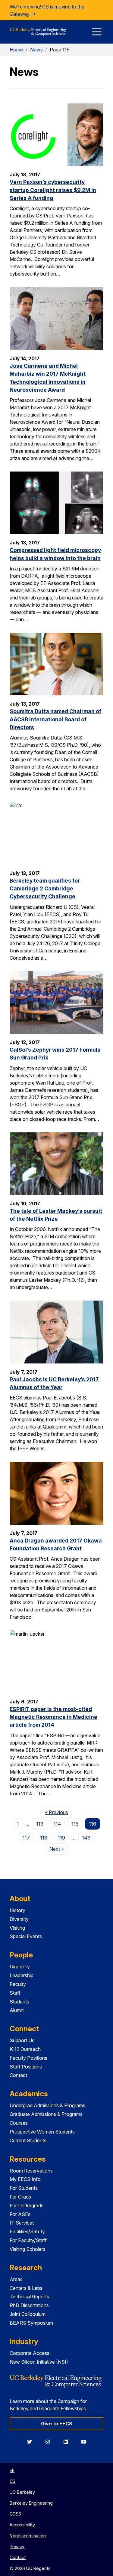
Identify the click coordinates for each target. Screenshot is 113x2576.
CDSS (15, 2514)
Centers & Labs (26, 2288)
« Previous (58, 1812)
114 (57, 1824)
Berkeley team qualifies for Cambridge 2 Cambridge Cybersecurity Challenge (45, 889)
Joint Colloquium (28, 2314)
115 (75, 1824)
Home (16, 50)
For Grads (20, 2197)
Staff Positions (26, 2067)
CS (13, 2481)
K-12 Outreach (25, 2049)
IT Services (22, 2223)
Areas (16, 2279)
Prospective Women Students (42, 2132)
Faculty (18, 1984)
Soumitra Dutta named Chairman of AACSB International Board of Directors (55, 719)
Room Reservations (31, 2171)
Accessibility (22, 2525)
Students (19, 2002)
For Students (24, 2188)
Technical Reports (29, 2297)
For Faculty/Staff (28, 2240)
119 (61, 1838)
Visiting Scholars (28, 2249)
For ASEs (20, 2214)
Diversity (19, 1919)
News (36, 50)
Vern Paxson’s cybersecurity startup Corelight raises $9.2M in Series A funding (53, 190)
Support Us (22, 2040)
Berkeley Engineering (31, 2503)
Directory (20, 1967)
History (17, 1910)
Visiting (17, 1928)
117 (26, 1838)
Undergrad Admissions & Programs (47, 2105)
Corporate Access (30, 2353)
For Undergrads (27, 2205)
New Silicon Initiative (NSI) (39, 2362)
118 (44, 1838)
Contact (18, 2075)
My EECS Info (25, 2179)
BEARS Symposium (31, 2323)
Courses (19, 2123)
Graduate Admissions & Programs (46, 2114)
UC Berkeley (22, 2492)
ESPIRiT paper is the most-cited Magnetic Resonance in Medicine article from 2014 (53, 1717)
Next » (58, 1849)
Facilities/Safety (27, 2232)
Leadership (22, 1975)
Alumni (17, 2010)
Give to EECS (57, 2424)
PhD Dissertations (29, 2305)
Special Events (26, 1936)
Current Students (28, 2140)
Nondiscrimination (28, 2536)
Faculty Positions (28, 2058)
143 (86, 1838)
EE (12, 2470)
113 (40, 1824)
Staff (15, 1993)
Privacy (17, 2547)
